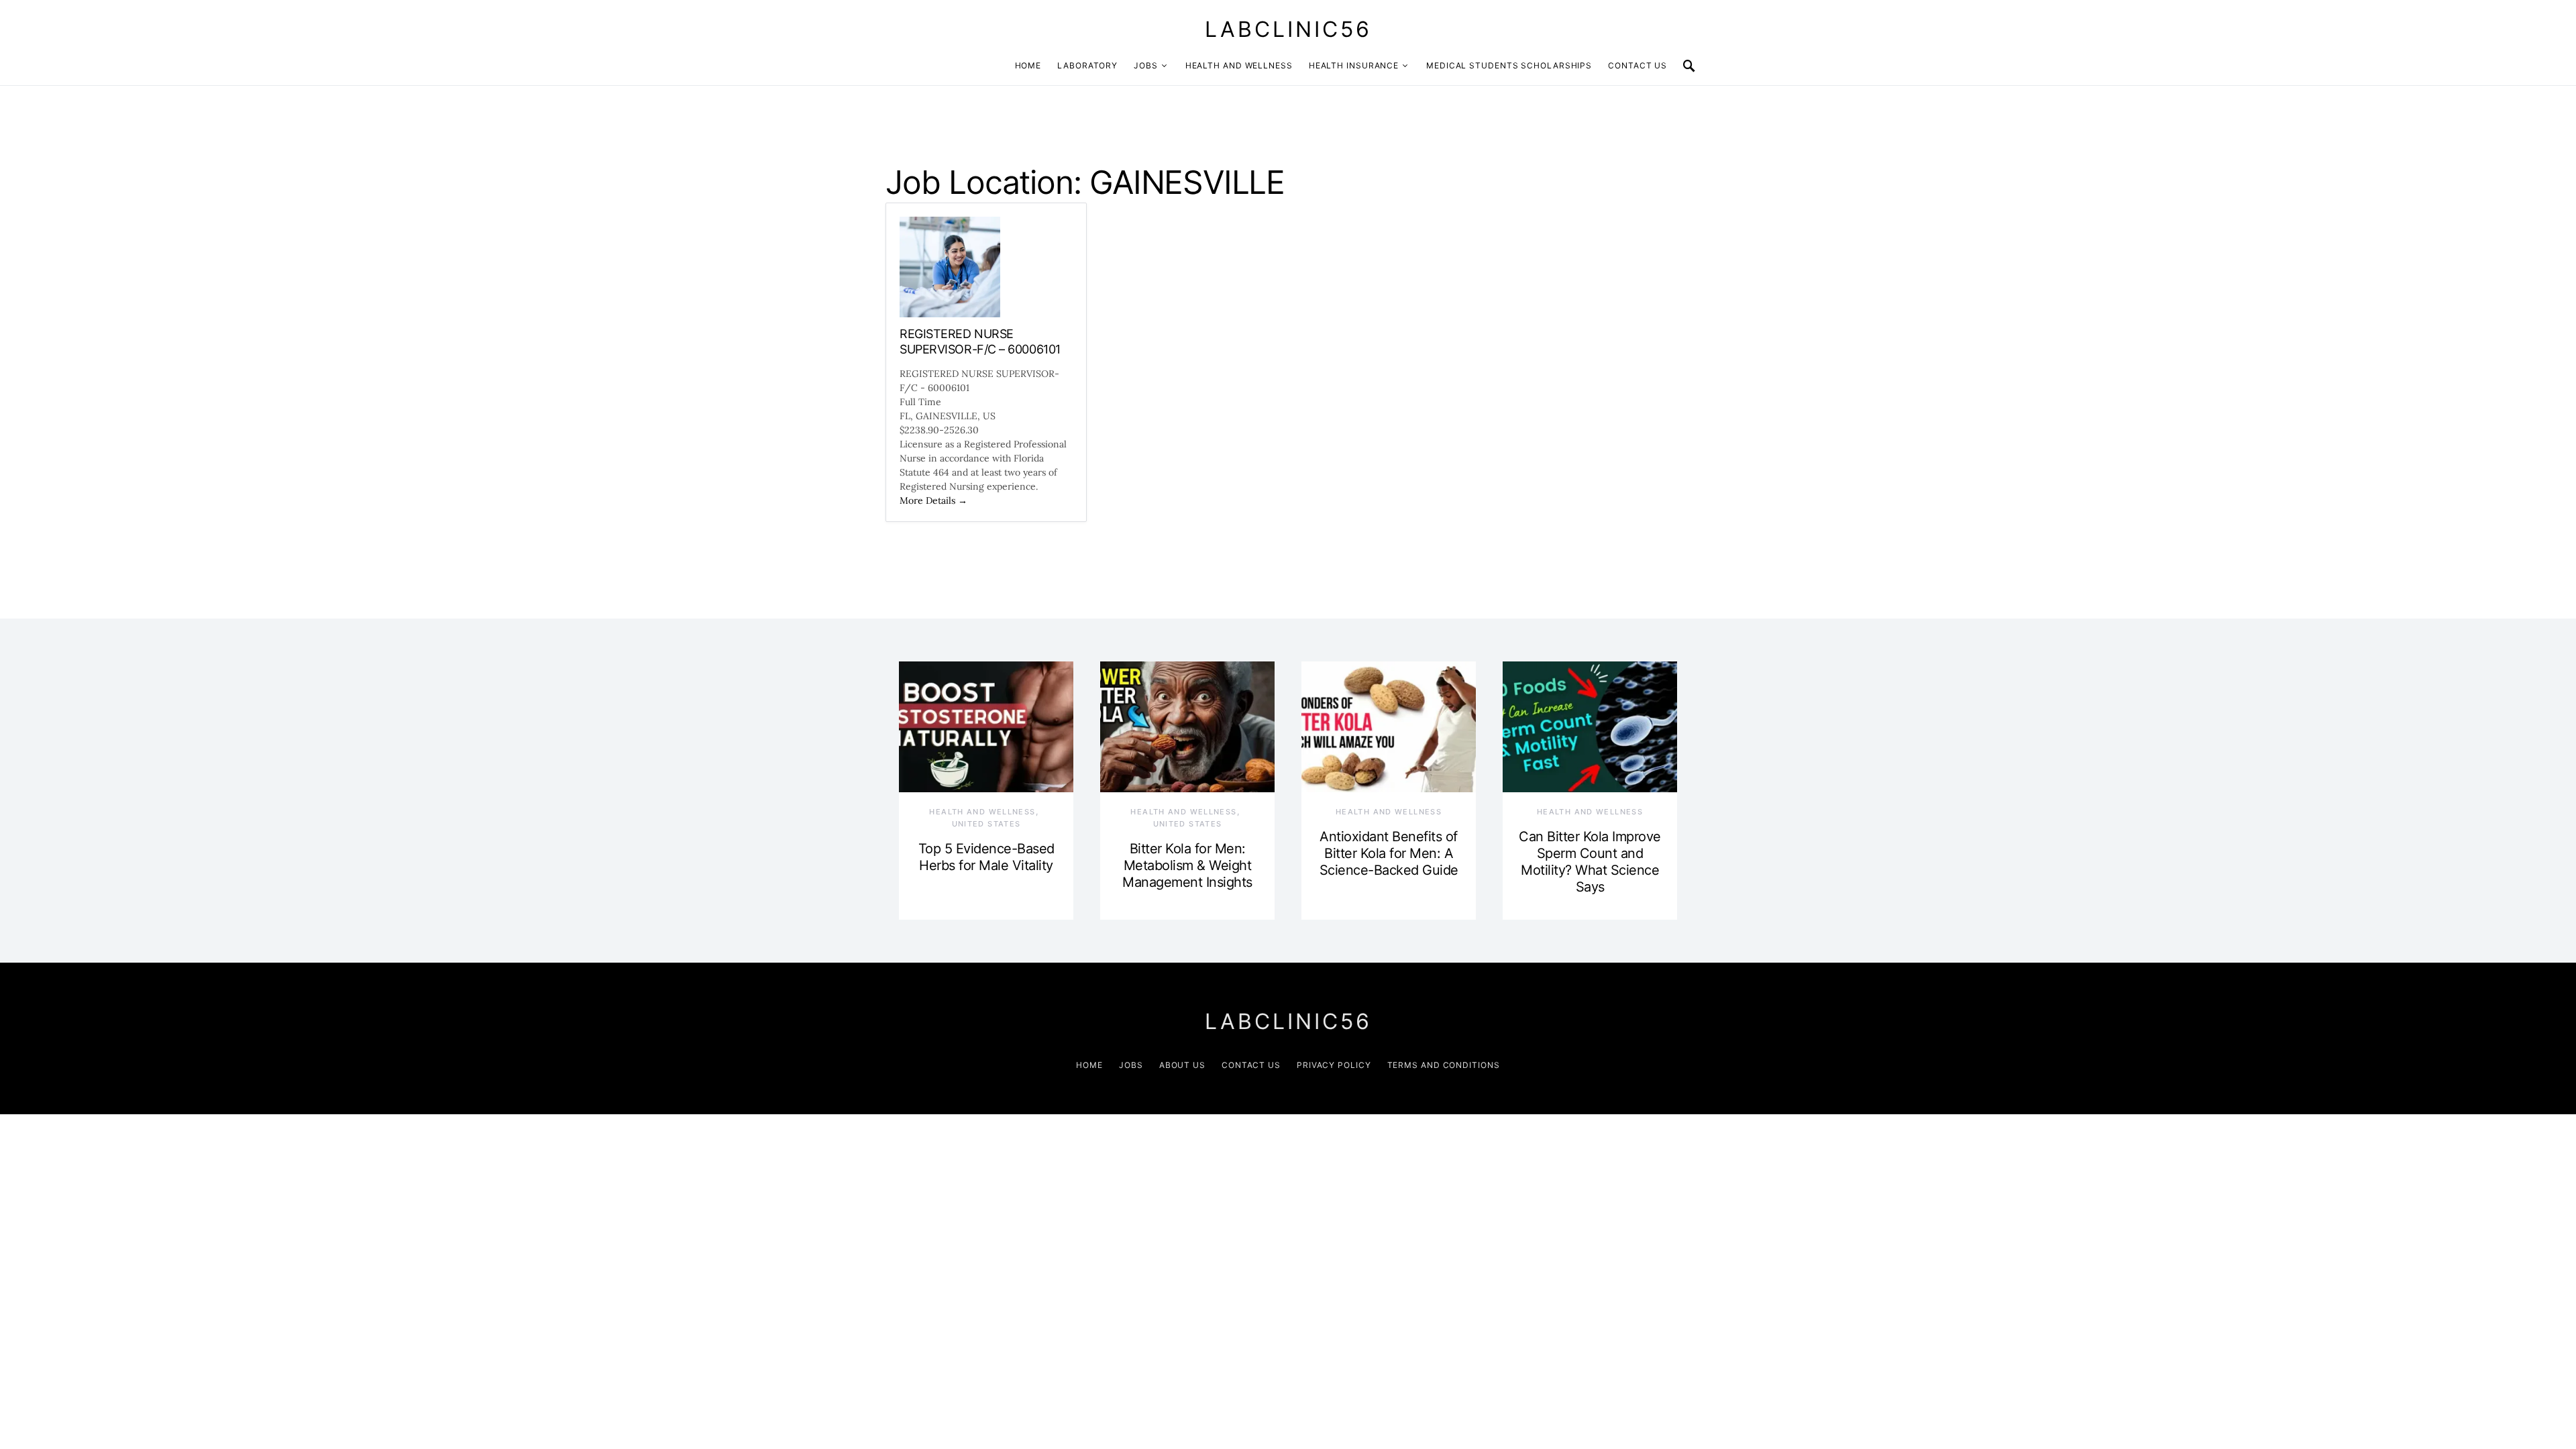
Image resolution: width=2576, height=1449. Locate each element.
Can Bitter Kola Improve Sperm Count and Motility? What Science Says (1590, 862)
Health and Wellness (1239, 65)
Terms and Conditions (1444, 1065)
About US (1182, 1065)
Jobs (1146, 65)
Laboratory (1087, 65)
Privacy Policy (1334, 1065)
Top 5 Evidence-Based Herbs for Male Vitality (986, 857)
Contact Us (1638, 65)
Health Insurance (1354, 65)
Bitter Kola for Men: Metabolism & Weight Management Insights (1187, 865)
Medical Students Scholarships (1509, 65)
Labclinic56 (1288, 29)
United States (986, 824)
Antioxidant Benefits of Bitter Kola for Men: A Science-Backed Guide (1389, 853)
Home (1028, 65)
